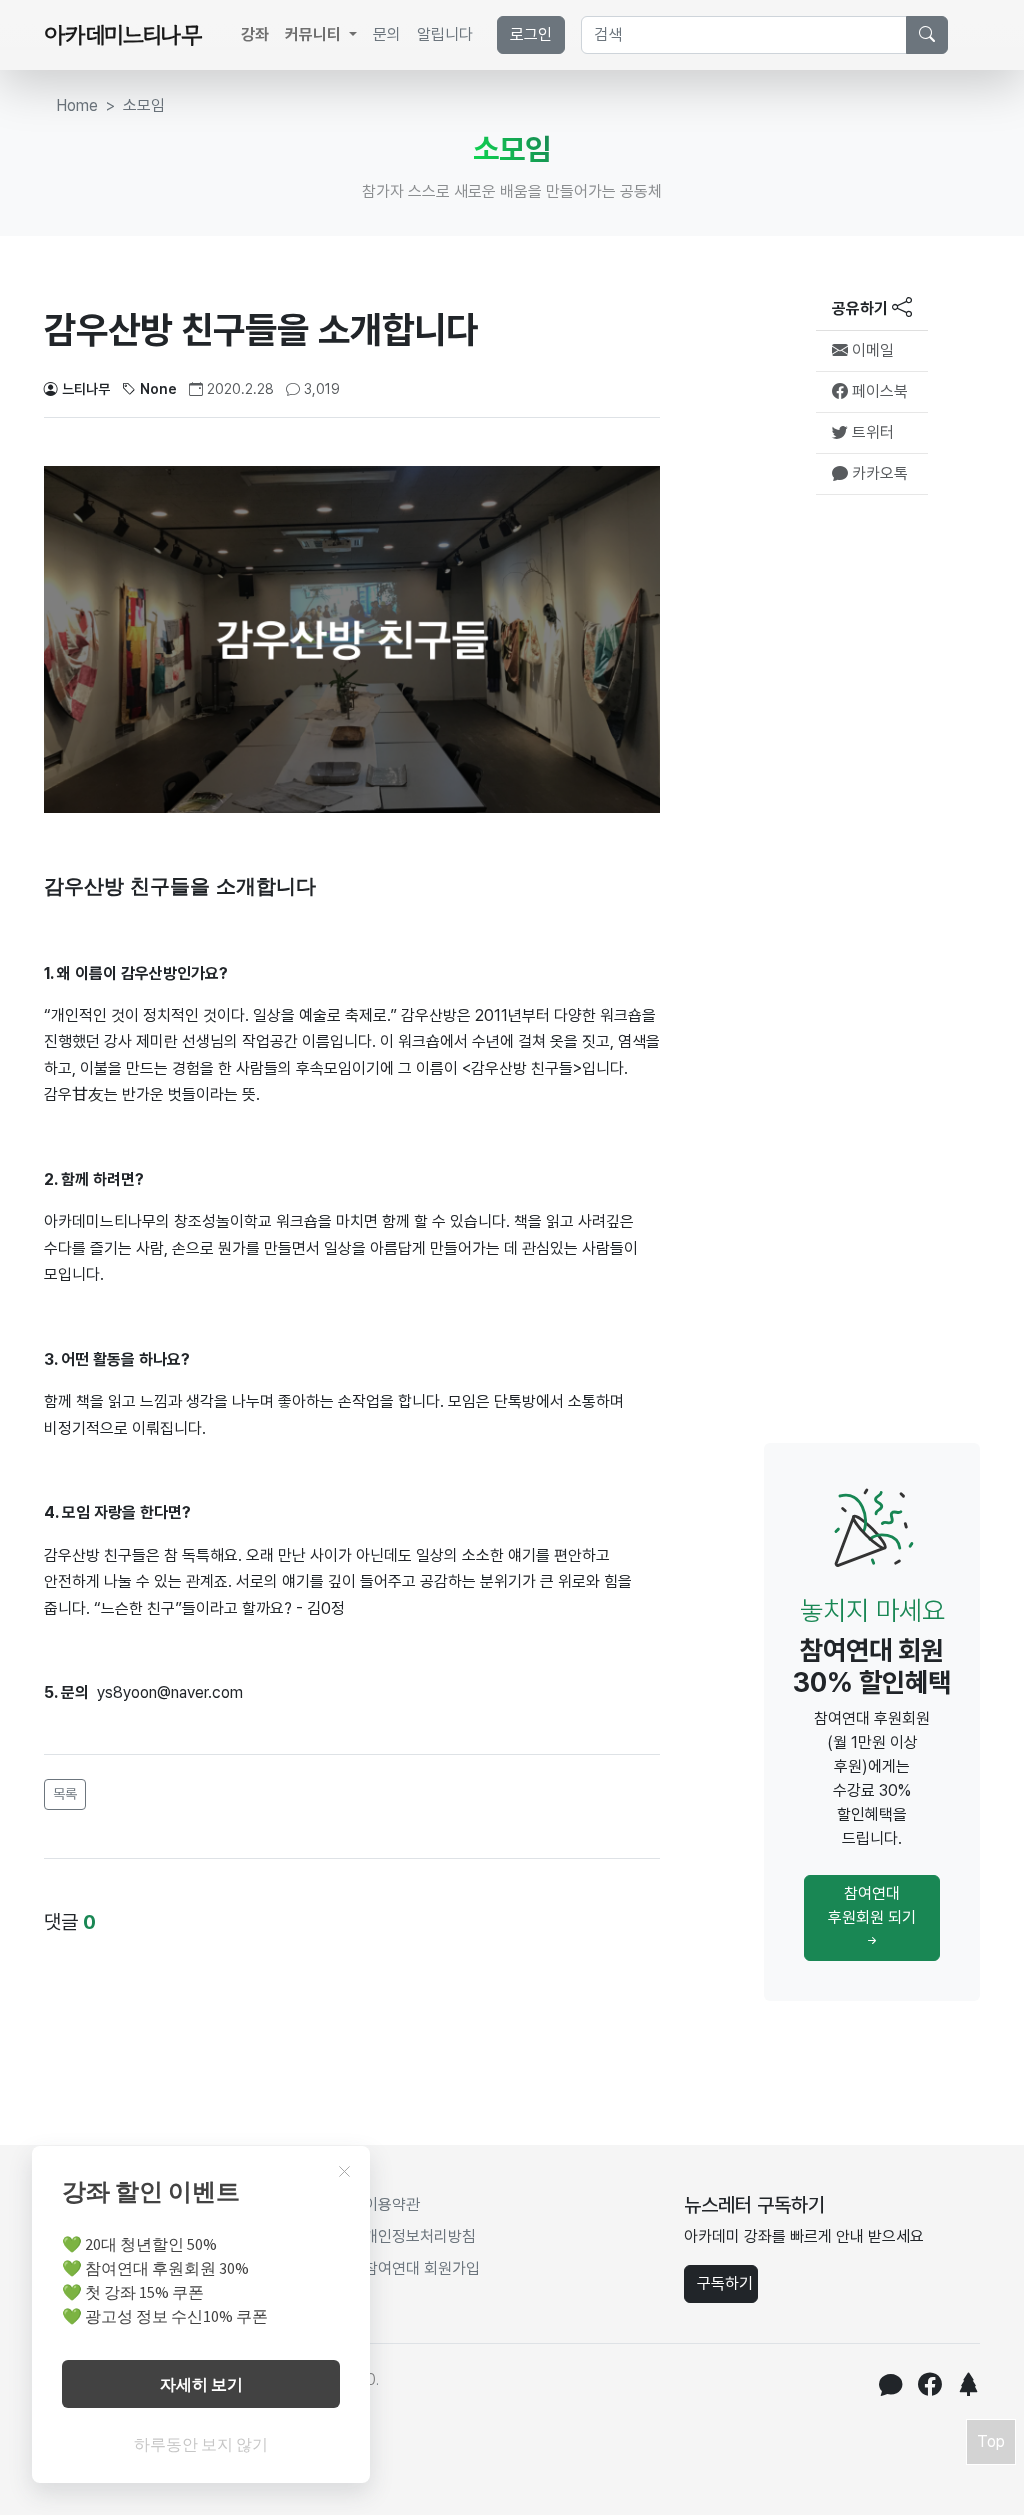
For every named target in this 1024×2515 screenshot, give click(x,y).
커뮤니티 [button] (315, 34)
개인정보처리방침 (420, 2236)
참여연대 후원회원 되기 (872, 1905)
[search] (927, 35)
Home (77, 105)
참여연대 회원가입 (422, 2268)
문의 (387, 34)
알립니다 (445, 34)
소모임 (144, 105)
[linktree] (968, 2387)
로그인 (531, 34)
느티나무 (86, 389)
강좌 (255, 34)
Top (991, 2441)
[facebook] (929, 2387)
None (158, 389)
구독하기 (725, 2283)
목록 (65, 1794)
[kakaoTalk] (890, 2387)
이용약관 (392, 2204)
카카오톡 (878, 473)
